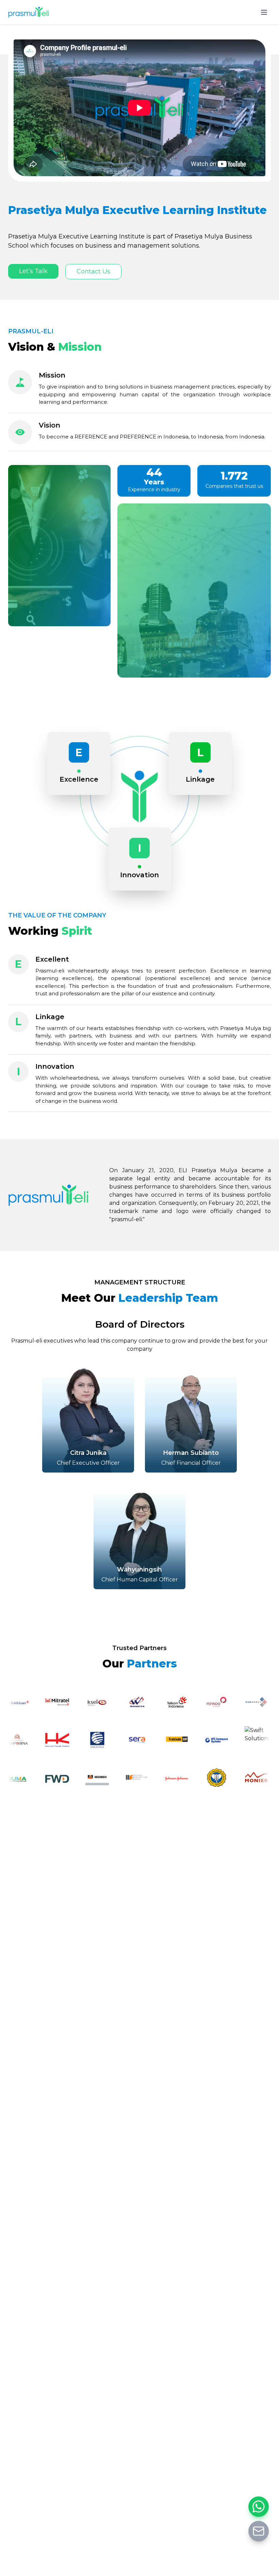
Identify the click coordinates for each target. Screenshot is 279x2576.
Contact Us (93, 271)
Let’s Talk (33, 271)
